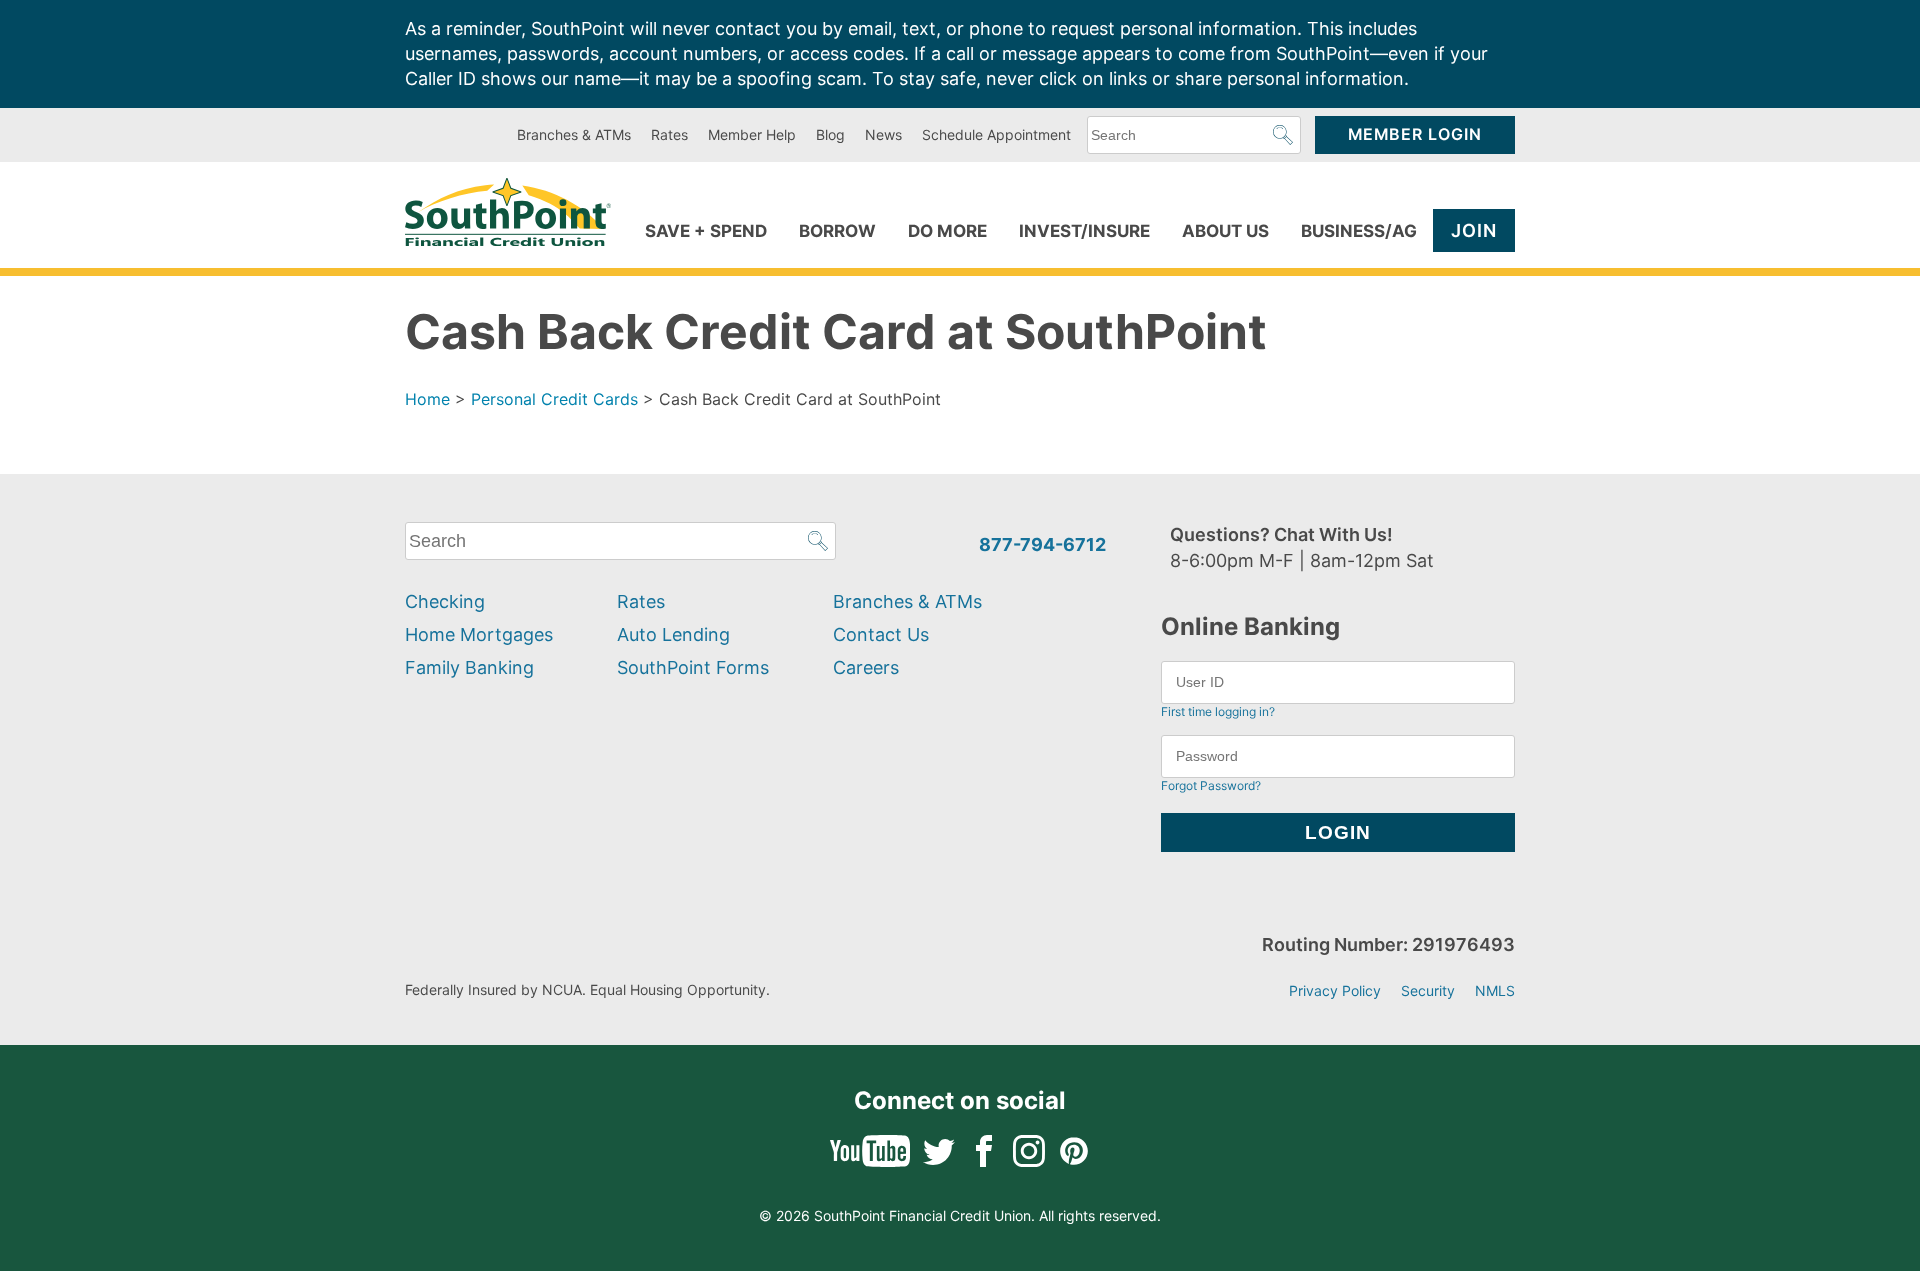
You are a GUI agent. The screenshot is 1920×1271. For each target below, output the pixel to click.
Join (1474, 230)
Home (427, 399)
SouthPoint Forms (693, 667)
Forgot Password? (1211, 785)
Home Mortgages (479, 634)
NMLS (1495, 990)
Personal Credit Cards (554, 399)
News (883, 134)
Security (1428, 990)
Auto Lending (673, 634)
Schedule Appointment (996, 134)
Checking (445, 601)
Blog (830, 134)
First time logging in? (1218, 711)
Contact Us (881, 634)
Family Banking (469, 667)
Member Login (1415, 134)
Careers (866, 667)
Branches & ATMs (574, 134)
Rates (669, 134)
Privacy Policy (1335, 990)
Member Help (752, 134)
